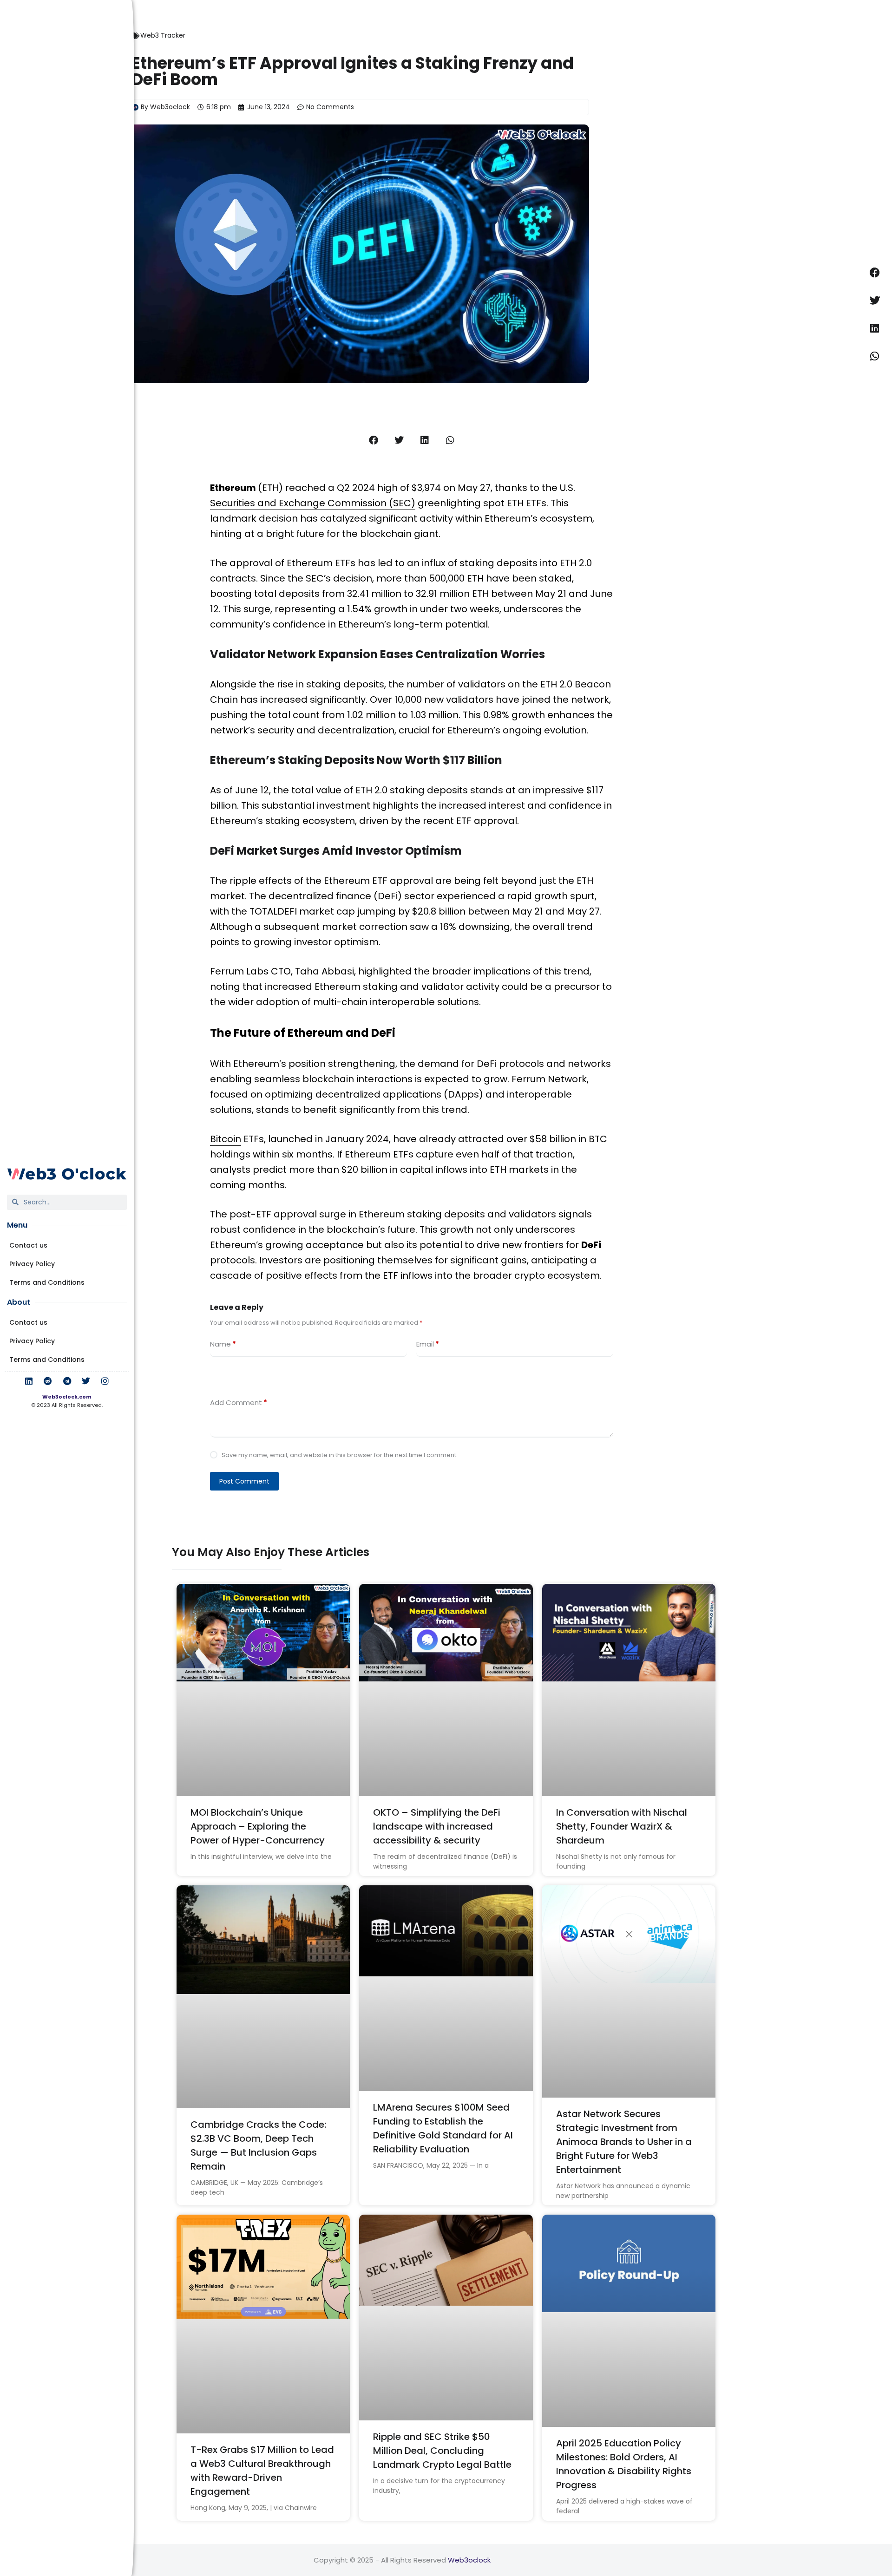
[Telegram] (67, 1381)
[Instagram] (105, 1381)
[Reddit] (48, 1381)
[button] (373, 440)
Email (428, 1344)
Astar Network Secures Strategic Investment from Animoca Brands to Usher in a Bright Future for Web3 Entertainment (624, 2142)
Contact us (28, 1245)
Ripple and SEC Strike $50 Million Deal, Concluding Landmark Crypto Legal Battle (442, 2451)
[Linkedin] (29, 1381)
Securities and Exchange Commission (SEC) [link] (313, 503)
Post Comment (244, 1481)
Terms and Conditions (47, 1282)
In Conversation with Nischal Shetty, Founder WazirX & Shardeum (622, 1826)
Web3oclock (469, 2560)
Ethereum (233, 488)
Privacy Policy (32, 1264)
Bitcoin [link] (226, 1139)
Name (223, 1344)
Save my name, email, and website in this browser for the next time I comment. (340, 1455)
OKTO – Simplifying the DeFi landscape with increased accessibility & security (437, 1826)
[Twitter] (86, 1381)
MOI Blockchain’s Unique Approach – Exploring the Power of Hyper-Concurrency (258, 1826)
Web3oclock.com (67, 1397)
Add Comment (239, 1402)
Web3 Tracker (163, 35)
